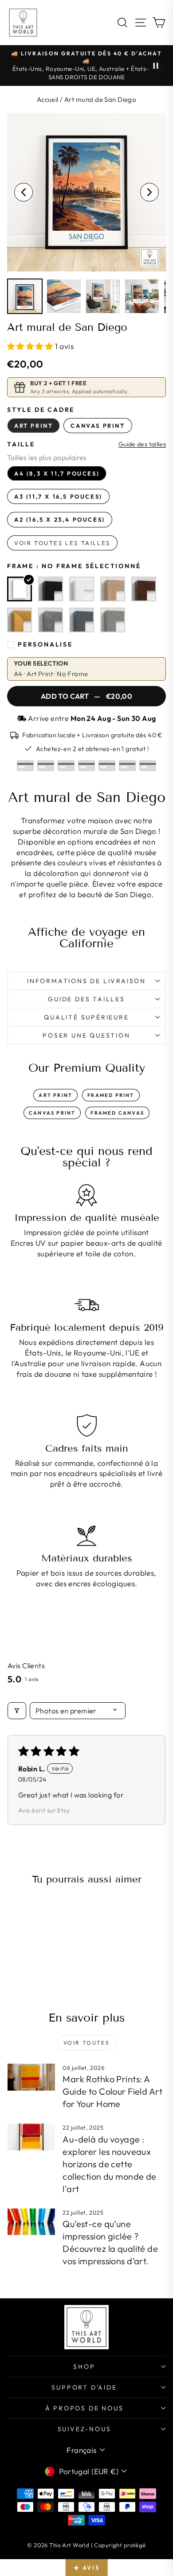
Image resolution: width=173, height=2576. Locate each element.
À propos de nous (85, 2408)
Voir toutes (86, 2043)
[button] (31, 346)
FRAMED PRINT (111, 1095)
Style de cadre (41, 410)
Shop (84, 2367)
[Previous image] (24, 192)
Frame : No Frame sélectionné (74, 566)
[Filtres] (17, 1711)
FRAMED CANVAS (117, 1113)
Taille (21, 444)
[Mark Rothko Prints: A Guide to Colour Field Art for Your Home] (31, 2077)
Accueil (48, 99)
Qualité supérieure (86, 1017)
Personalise (45, 644)
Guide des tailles (142, 444)
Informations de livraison (86, 981)
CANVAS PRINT (52, 1113)
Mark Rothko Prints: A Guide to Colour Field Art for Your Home (112, 2091)
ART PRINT (55, 1095)
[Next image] (149, 192)
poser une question (86, 1035)
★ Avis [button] (87, 2568)
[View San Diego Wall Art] (25, 296)
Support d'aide (84, 2387)
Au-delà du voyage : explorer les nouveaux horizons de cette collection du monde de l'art (109, 2164)
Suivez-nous (85, 2429)
